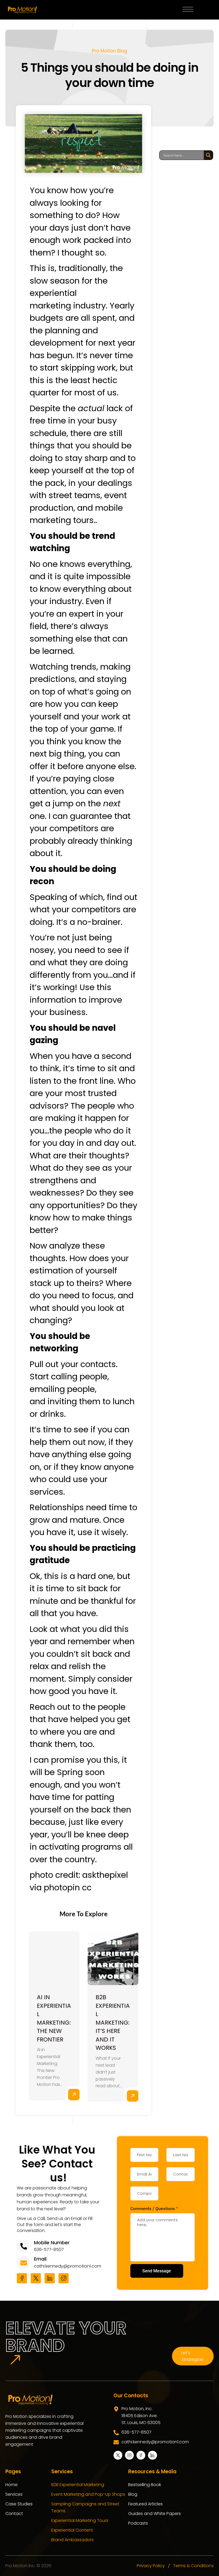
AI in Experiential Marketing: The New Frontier (54, 2018)
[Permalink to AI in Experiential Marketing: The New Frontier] (54, 1958)
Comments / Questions (154, 2208)
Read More (74, 2095)
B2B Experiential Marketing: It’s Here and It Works (113, 2022)
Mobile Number (52, 2243)
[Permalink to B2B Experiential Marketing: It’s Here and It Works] (113, 1958)
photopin (62, 1887)
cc (87, 1887)
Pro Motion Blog (109, 51)
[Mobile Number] (24, 2246)
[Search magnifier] (208, 155)
